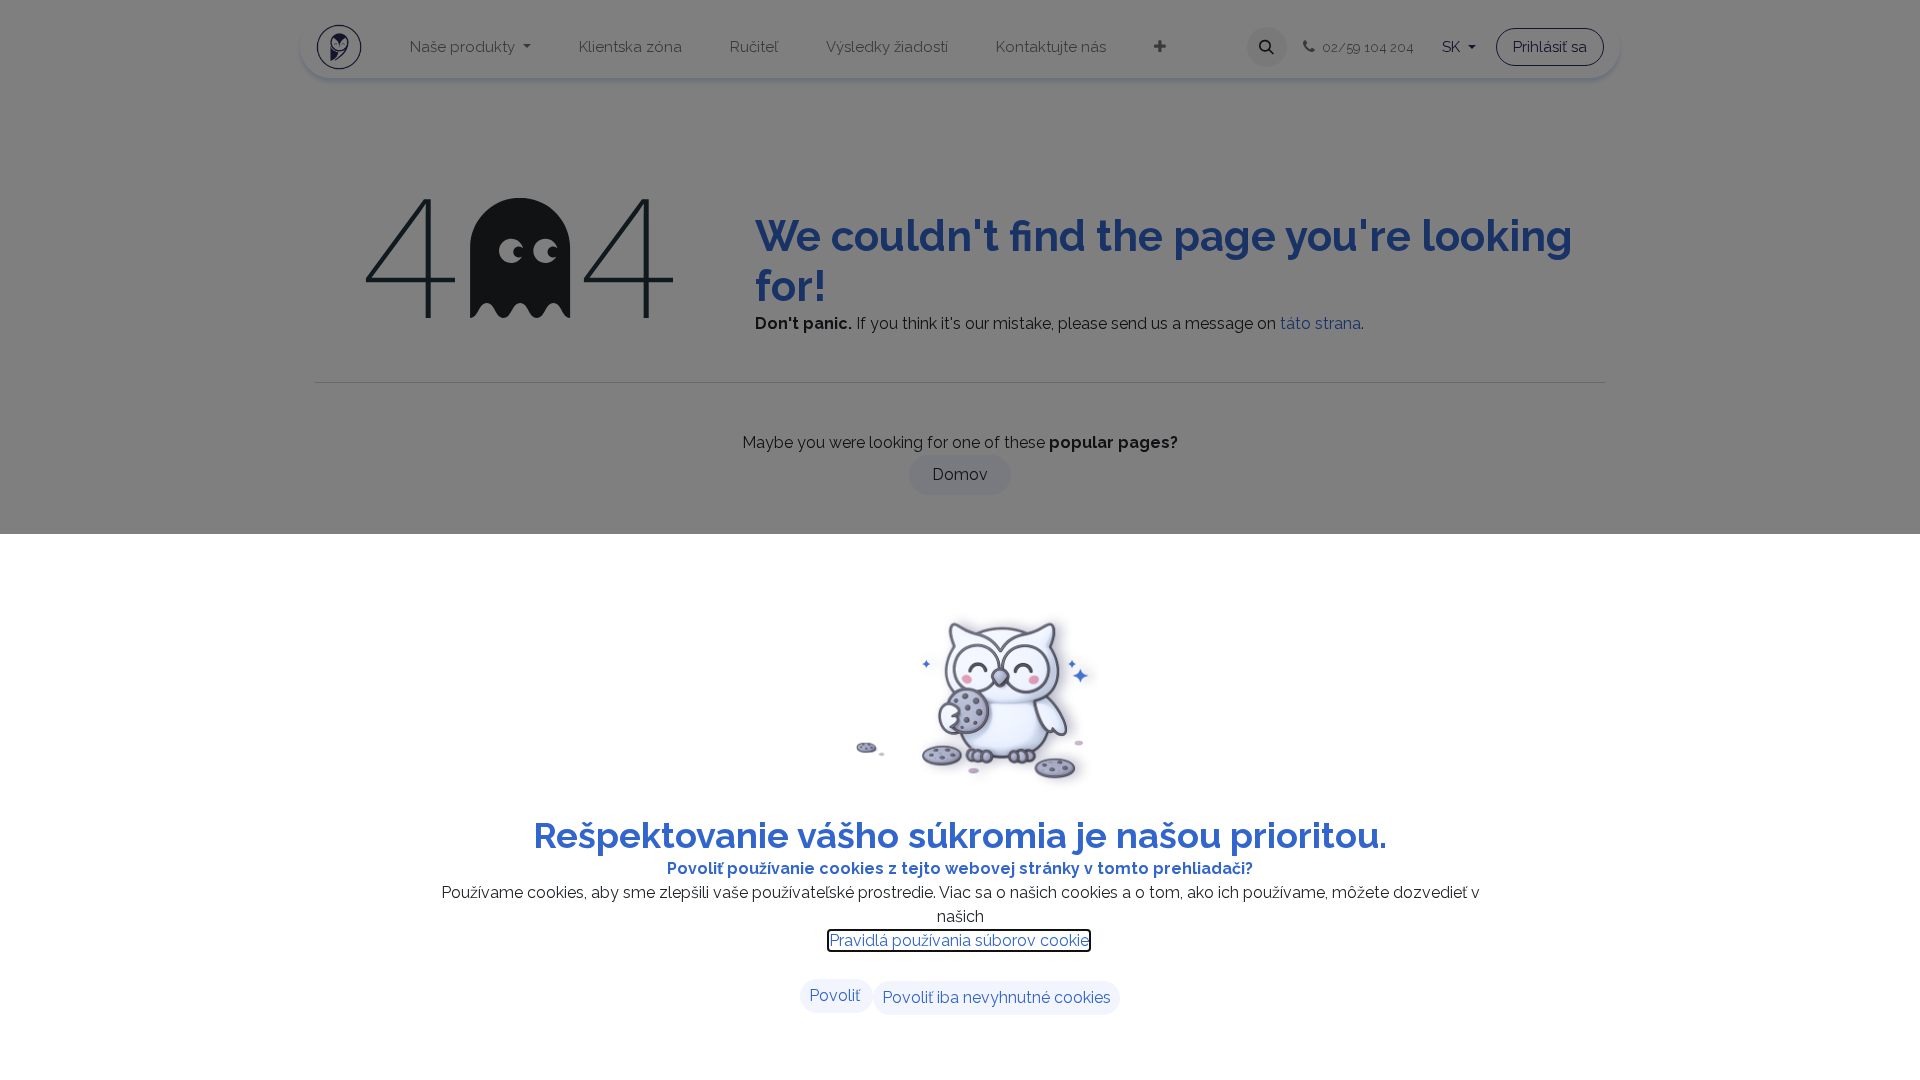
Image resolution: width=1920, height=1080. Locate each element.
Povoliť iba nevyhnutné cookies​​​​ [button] (996, 997)
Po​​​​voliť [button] (836, 995)
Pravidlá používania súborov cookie (959, 940)
